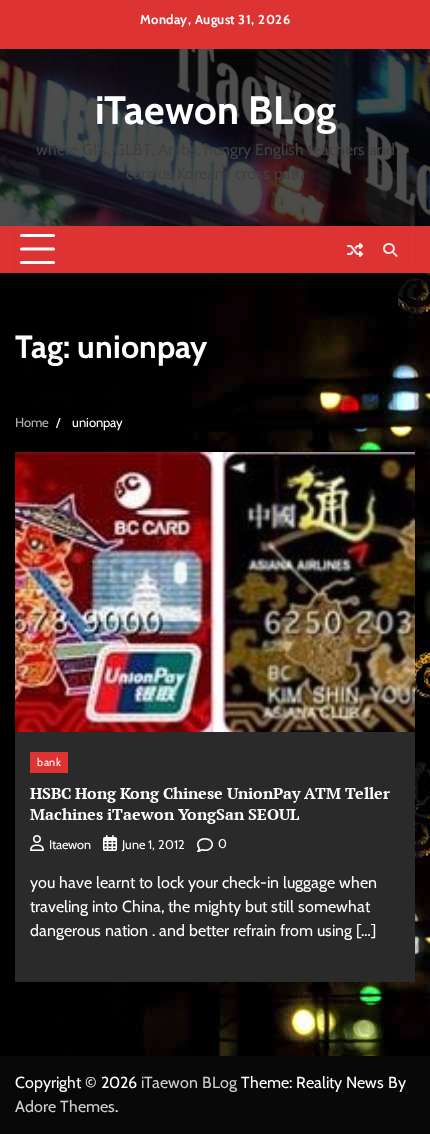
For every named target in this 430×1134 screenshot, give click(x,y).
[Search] (390, 250)
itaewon (70, 844)
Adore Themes (65, 1106)
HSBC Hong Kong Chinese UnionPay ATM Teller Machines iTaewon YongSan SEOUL (210, 803)
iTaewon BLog (215, 110)
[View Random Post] (355, 250)
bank (49, 762)
